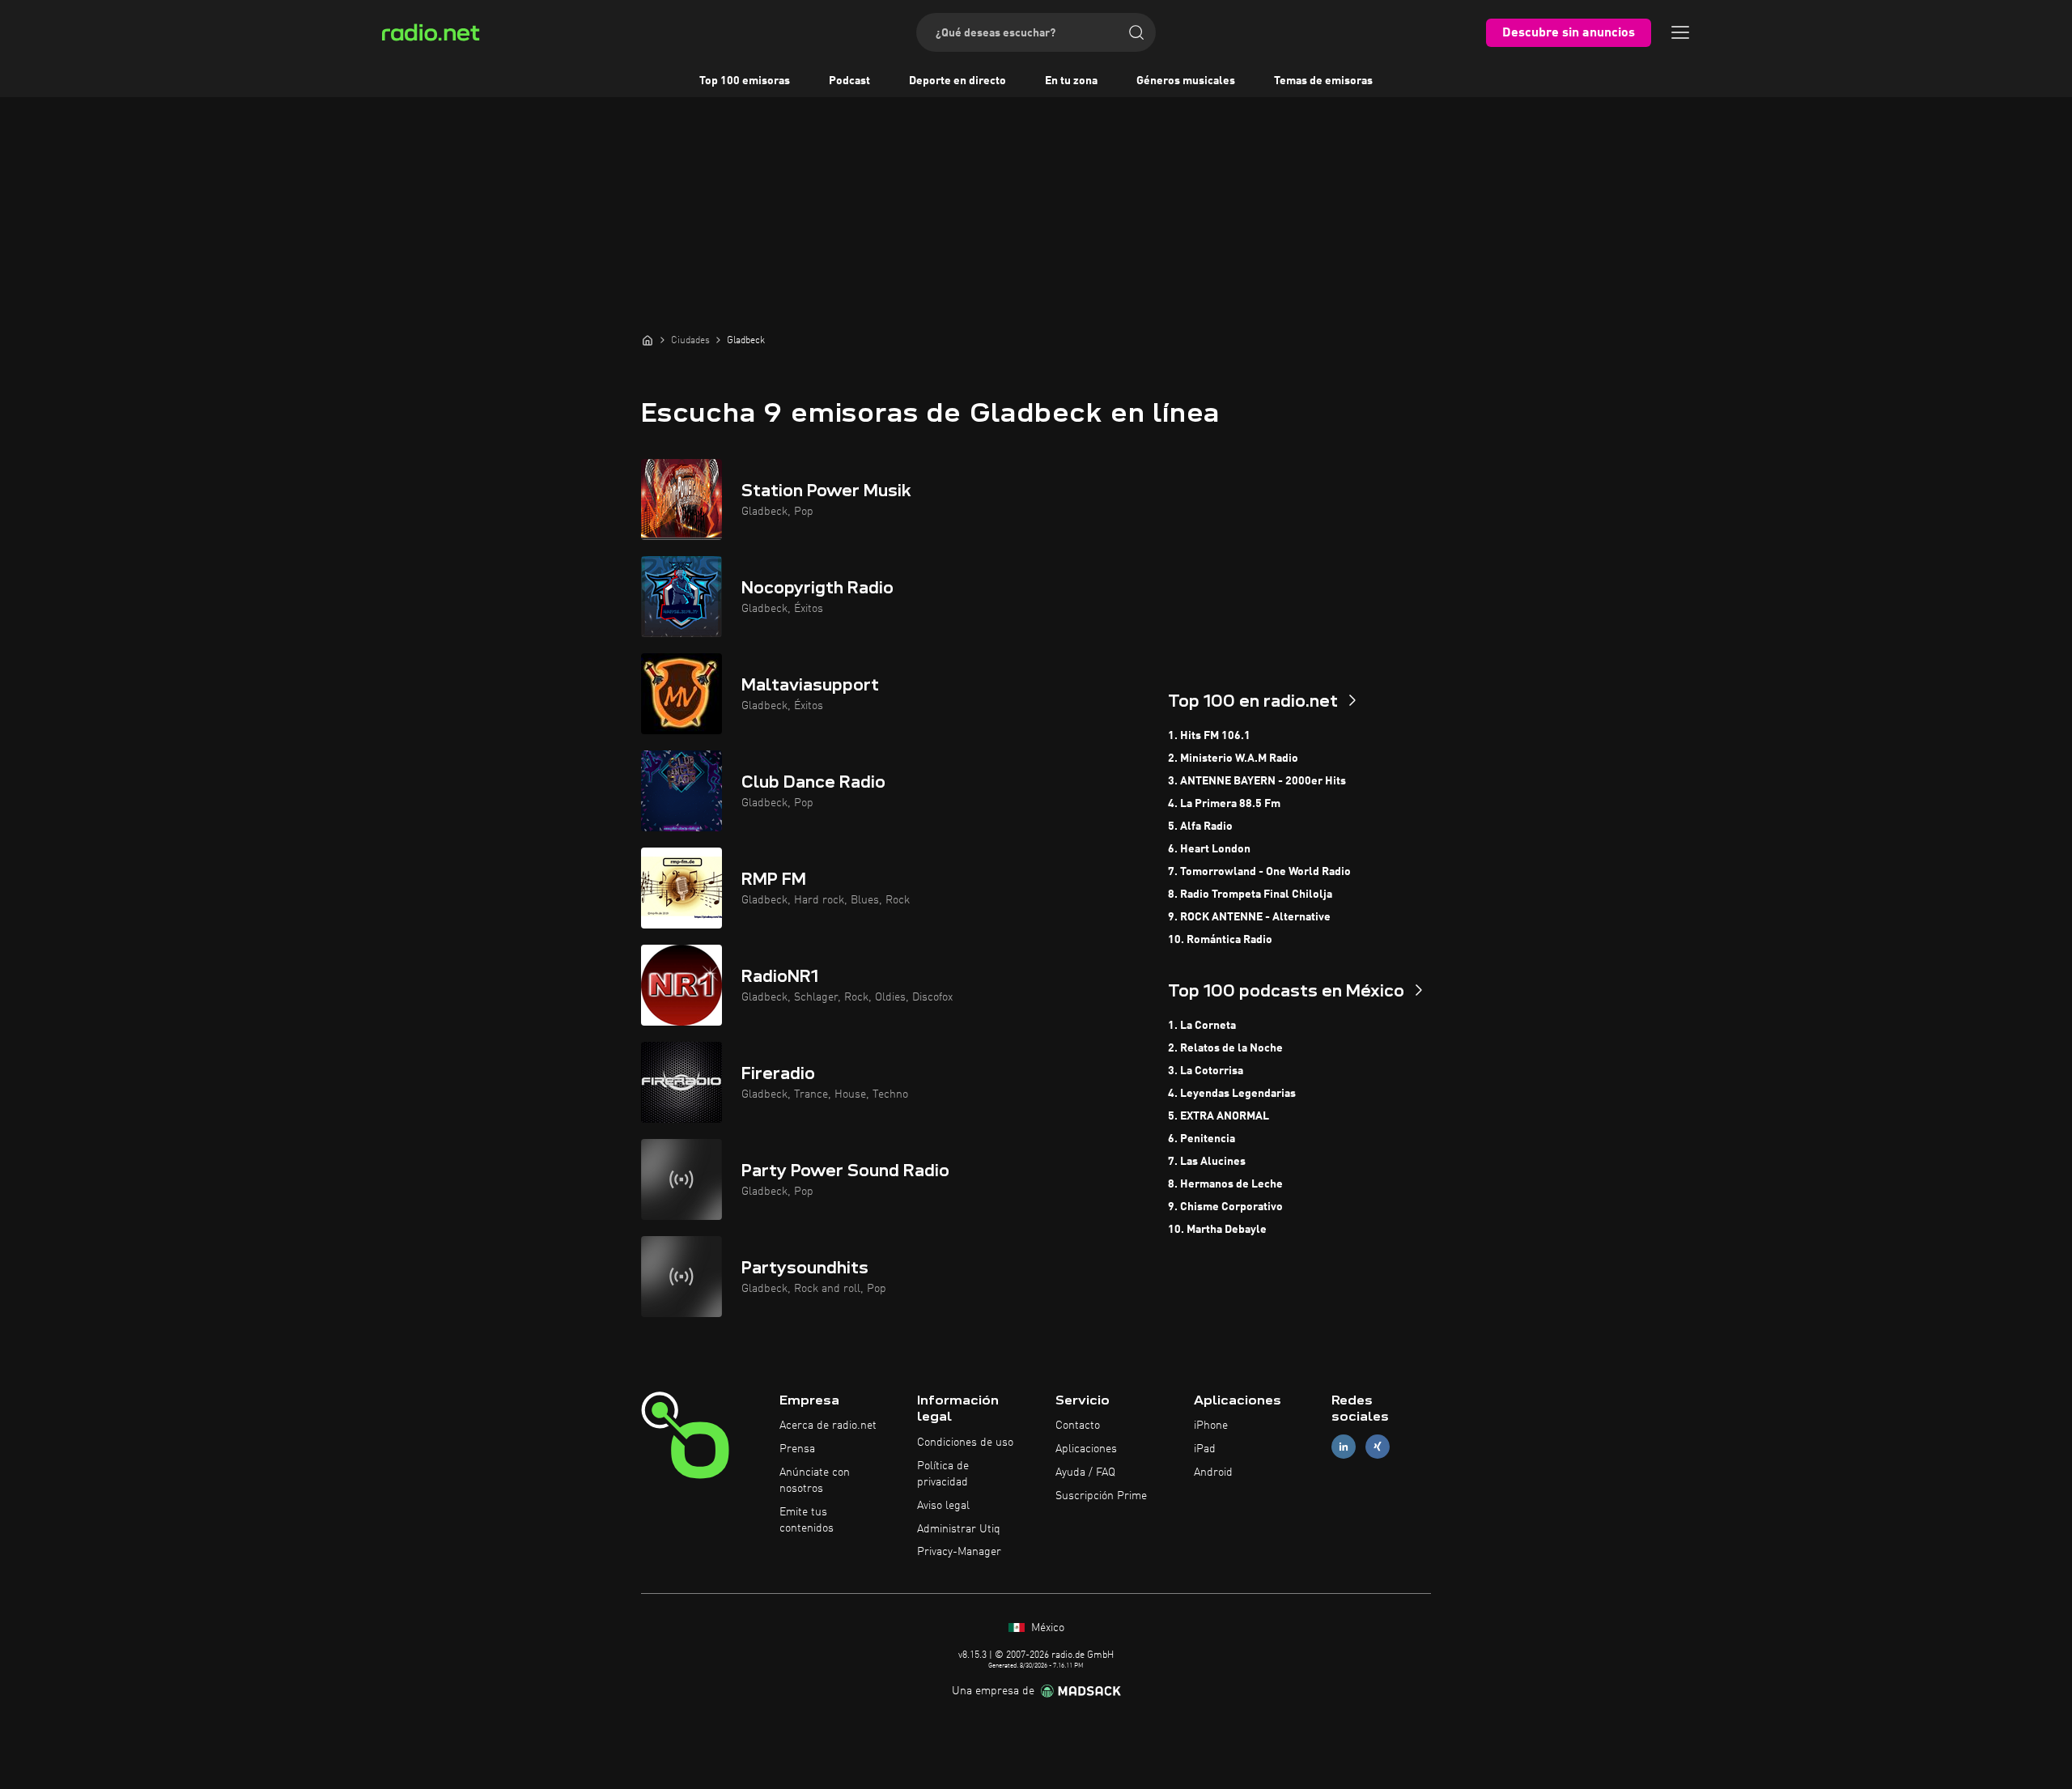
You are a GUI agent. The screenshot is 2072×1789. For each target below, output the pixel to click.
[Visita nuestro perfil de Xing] (1378, 1447)
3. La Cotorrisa (1206, 1071)
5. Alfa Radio (1200, 827)
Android (1213, 1472)
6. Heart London (1209, 849)
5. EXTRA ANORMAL (1219, 1116)
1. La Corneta (1202, 1026)
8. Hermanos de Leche (1225, 1184)
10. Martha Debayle (1217, 1230)
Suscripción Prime (1101, 1496)
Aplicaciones (1086, 1449)
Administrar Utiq (959, 1529)
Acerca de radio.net (828, 1426)
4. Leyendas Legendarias (1232, 1094)
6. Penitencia (1202, 1139)
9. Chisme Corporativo (1225, 1207)
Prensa (797, 1449)
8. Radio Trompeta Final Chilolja (1250, 894)
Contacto (1078, 1426)
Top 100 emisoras (745, 81)
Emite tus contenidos (807, 1520)
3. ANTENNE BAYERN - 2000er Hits (1257, 781)
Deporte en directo (957, 81)
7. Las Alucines (1207, 1162)
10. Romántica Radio (1220, 940)
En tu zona (1071, 81)
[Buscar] (1136, 32)
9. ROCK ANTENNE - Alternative (1249, 917)
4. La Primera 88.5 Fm (1224, 804)
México (1046, 1628)
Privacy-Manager (959, 1552)
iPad (1205, 1449)
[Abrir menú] (1680, 32)
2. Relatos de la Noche (1225, 1048)
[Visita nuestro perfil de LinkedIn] (1344, 1447)
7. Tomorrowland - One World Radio (1259, 872)
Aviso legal (943, 1506)
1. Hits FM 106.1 (1209, 736)
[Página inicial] (647, 340)
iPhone (1211, 1426)
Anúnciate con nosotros (815, 1481)
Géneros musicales (1186, 81)
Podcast (849, 81)
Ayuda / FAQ (1085, 1472)
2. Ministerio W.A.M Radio (1233, 759)
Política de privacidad (943, 1474)
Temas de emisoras (1323, 81)
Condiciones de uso (965, 1443)
